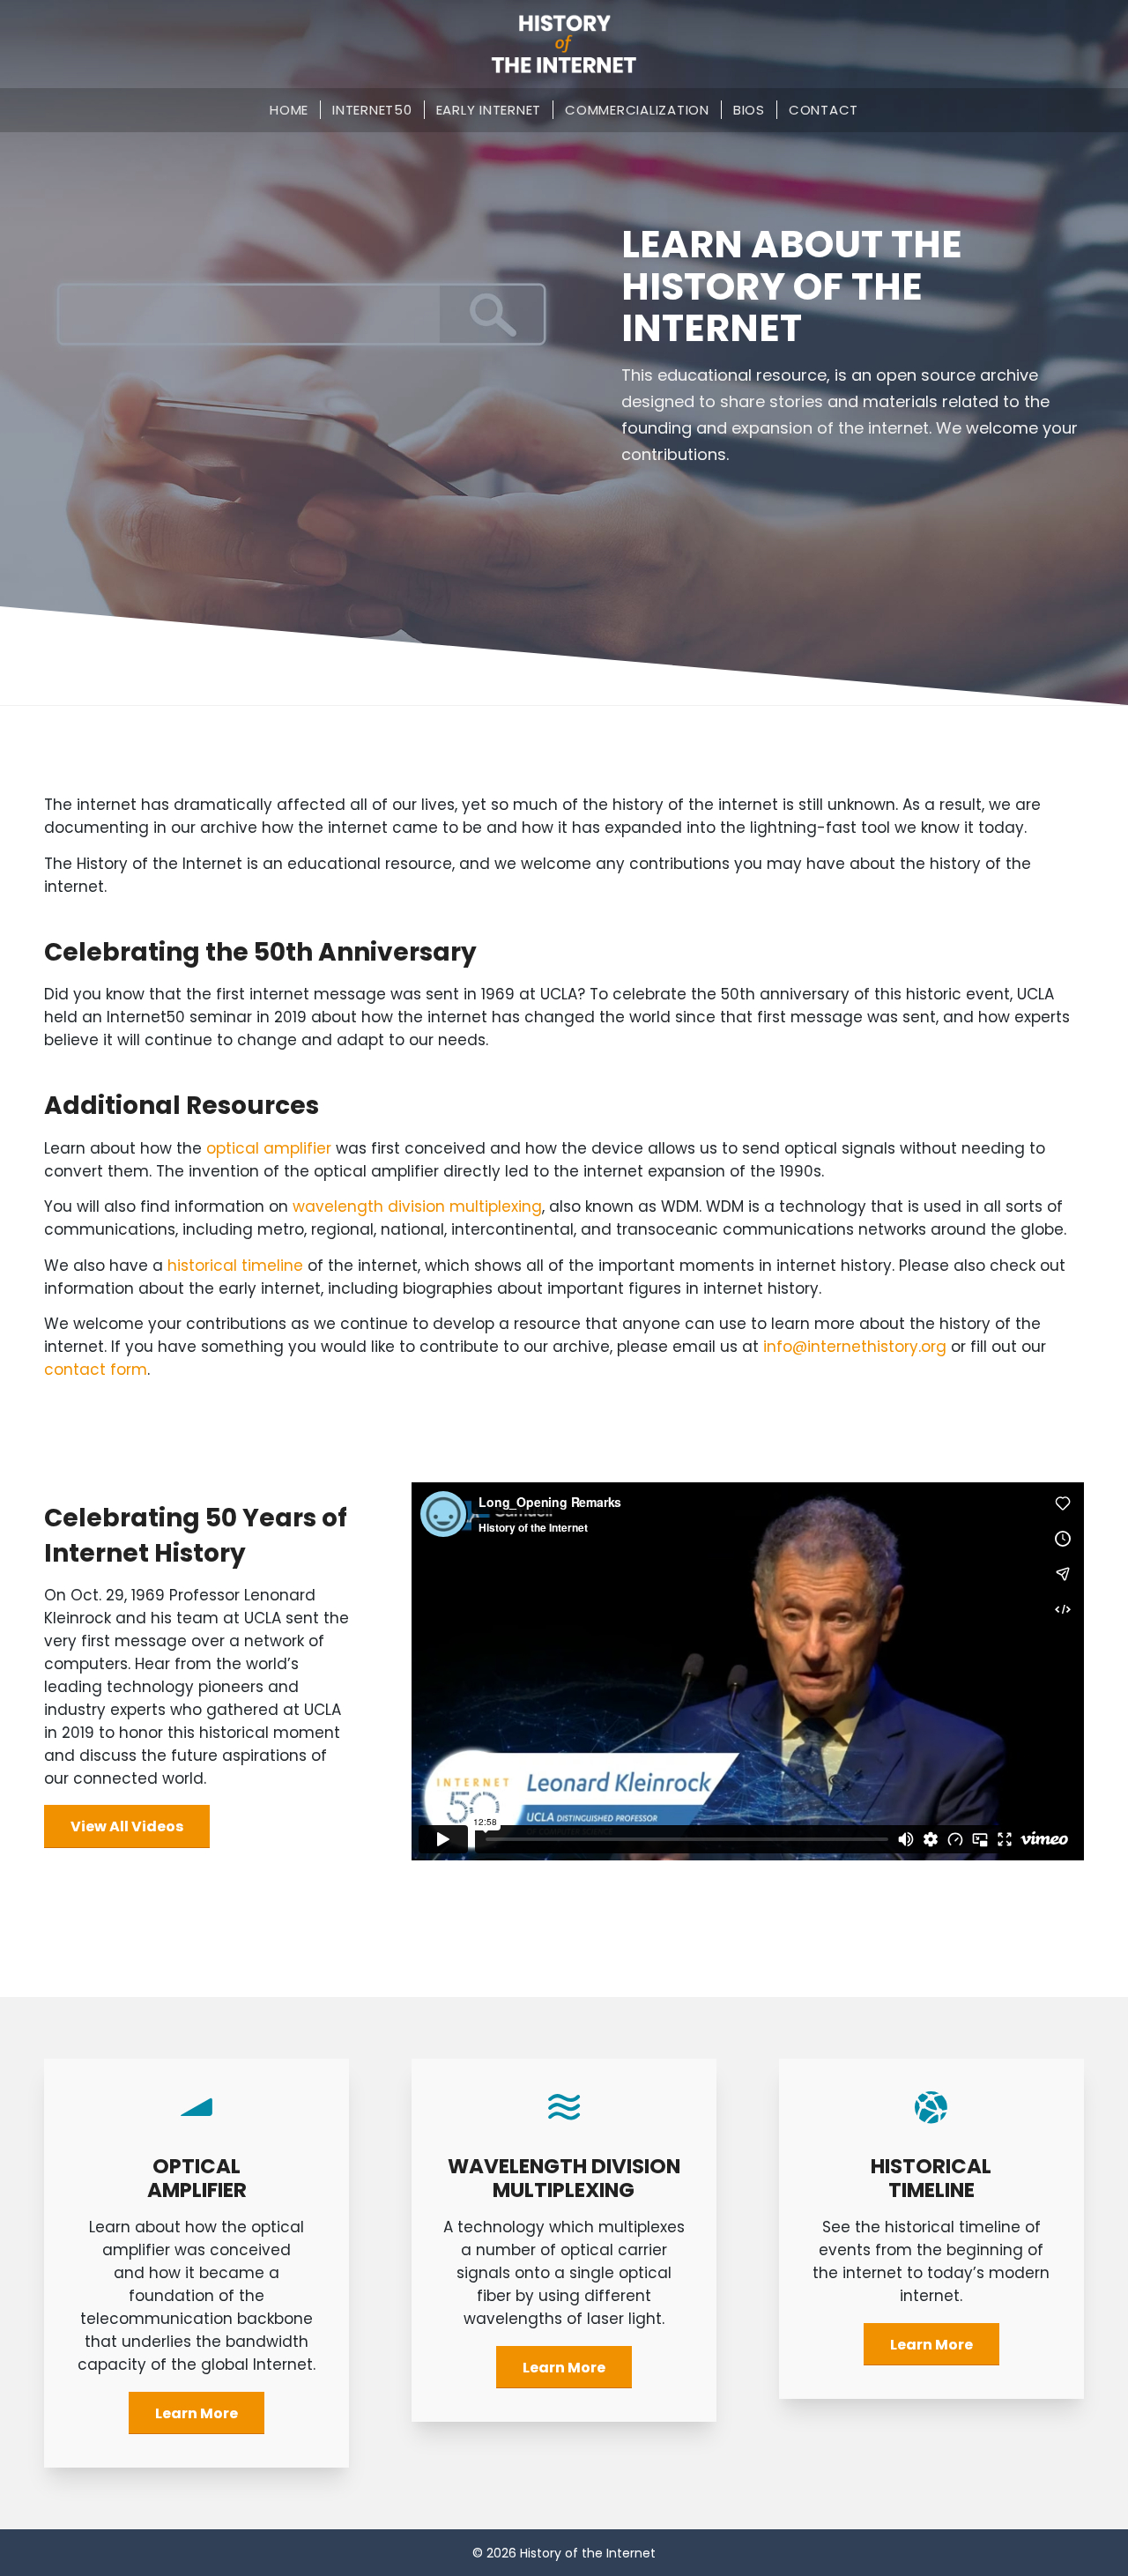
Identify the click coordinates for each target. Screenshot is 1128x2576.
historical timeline (235, 1266)
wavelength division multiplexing (417, 1206)
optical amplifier (269, 1148)
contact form (96, 1370)
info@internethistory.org (855, 1347)
